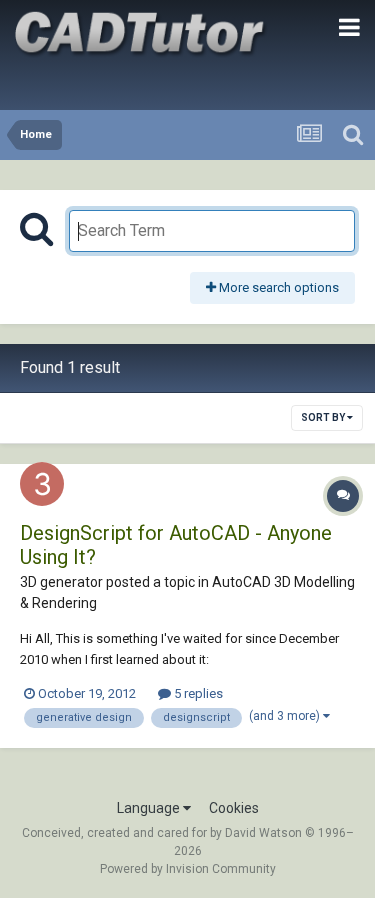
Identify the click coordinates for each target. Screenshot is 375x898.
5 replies (197, 693)
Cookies (234, 808)
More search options (277, 287)
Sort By (324, 417)
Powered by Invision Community (188, 869)
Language (150, 808)
